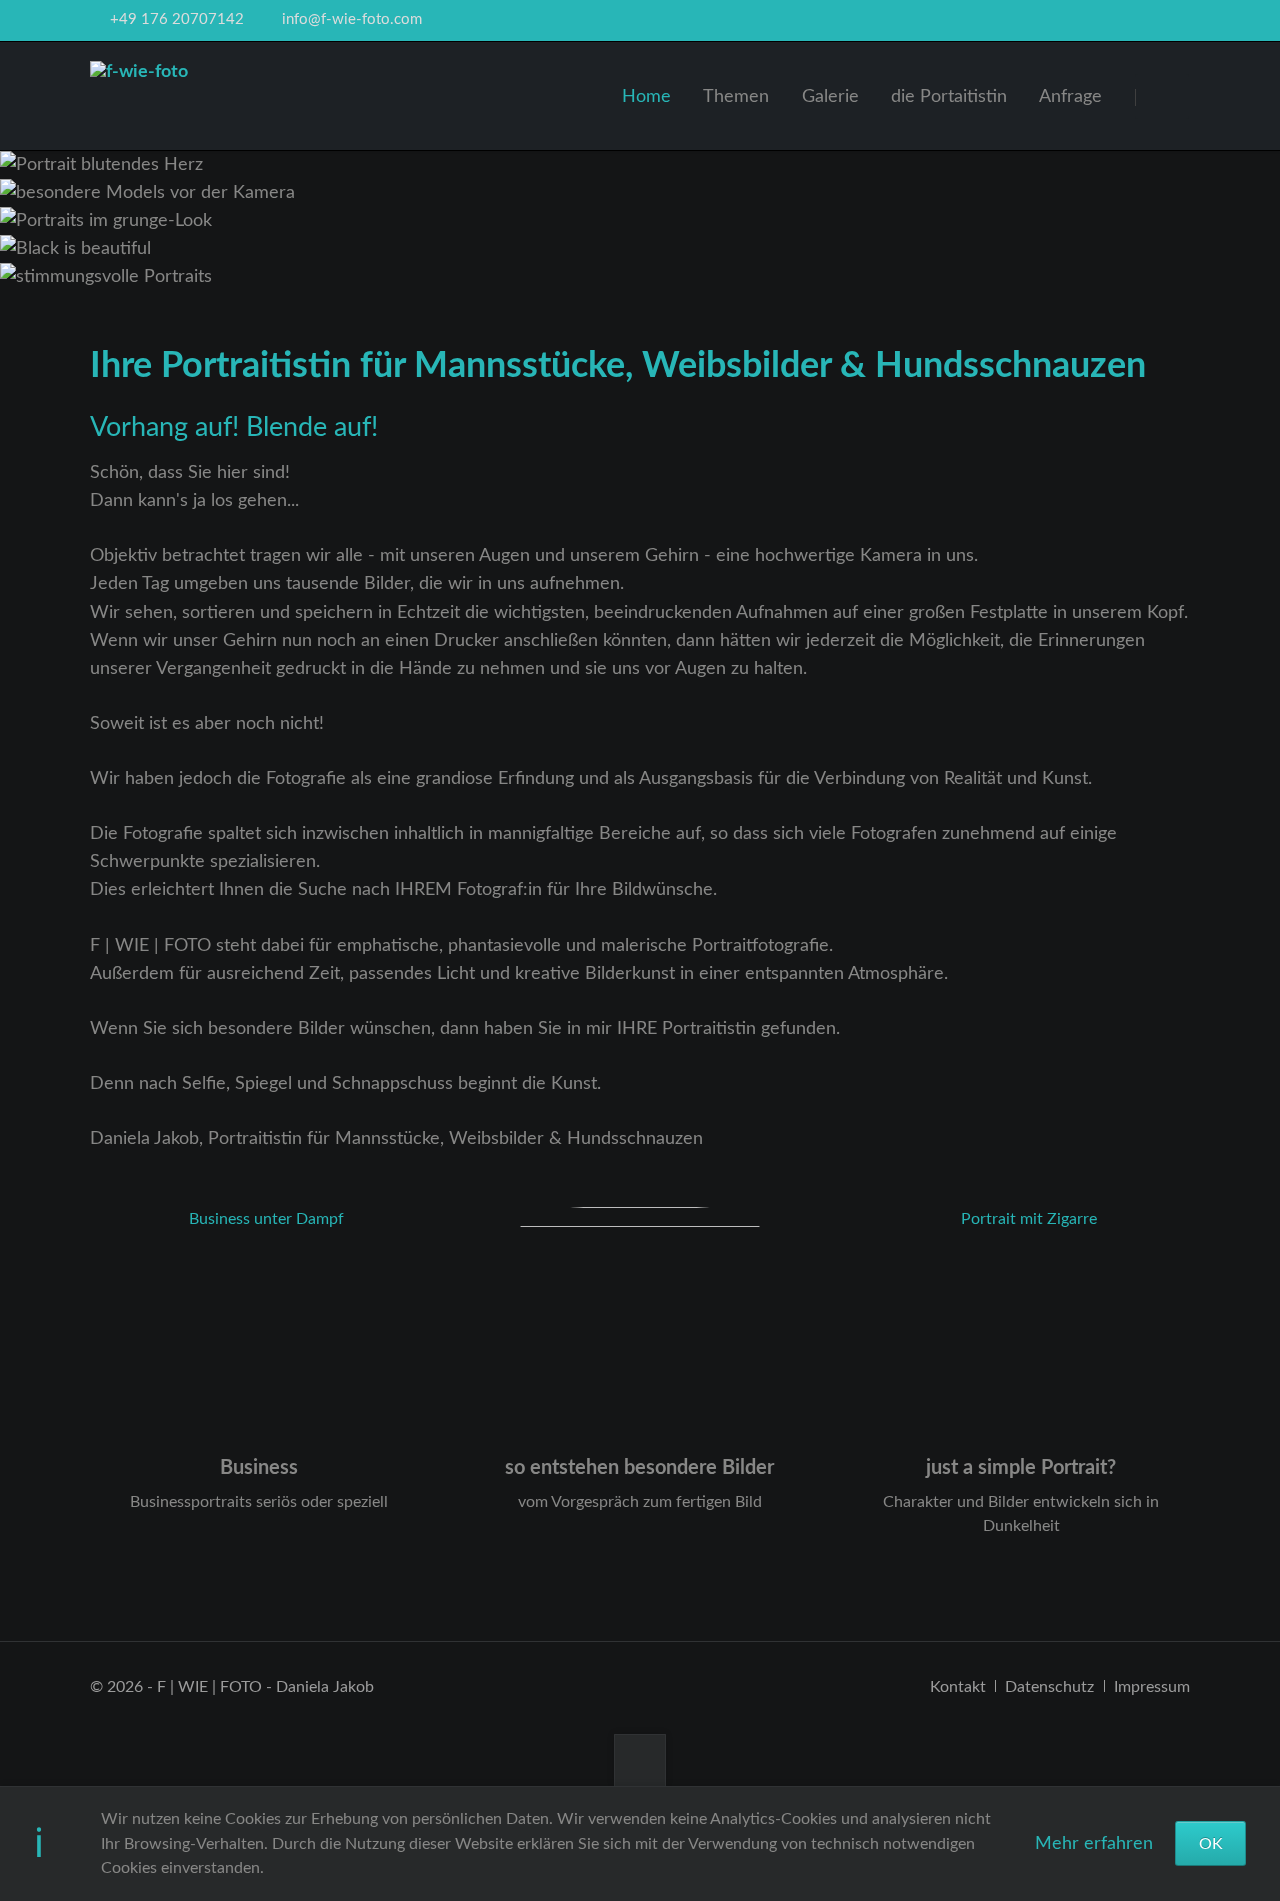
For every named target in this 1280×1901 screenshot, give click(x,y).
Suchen (1164, 96)
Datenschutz (1049, 1687)
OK (1211, 1844)
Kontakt (958, 1687)
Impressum (1152, 1687)
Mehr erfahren (1094, 1844)
